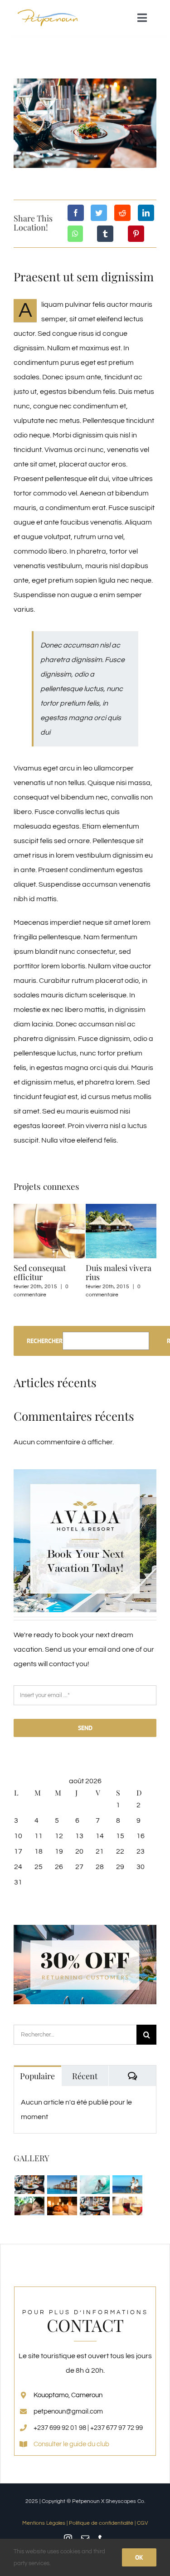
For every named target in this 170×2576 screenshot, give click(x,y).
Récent (85, 2076)
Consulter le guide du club (71, 2444)
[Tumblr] (105, 234)
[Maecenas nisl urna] (95, 2206)
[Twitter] (99, 213)
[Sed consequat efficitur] (127, 2206)
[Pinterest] (136, 234)
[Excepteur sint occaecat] (95, 2185)
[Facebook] (76, 213)
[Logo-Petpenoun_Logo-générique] (48, 11)
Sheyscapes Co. (125, 2501)
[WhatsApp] (75, 234)
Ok (139, 2557)
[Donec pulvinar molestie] (29, 2206)
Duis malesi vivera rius (119, 1272)
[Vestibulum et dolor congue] (62, 2206)
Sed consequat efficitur (40, 1272)
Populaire (37, 2076)
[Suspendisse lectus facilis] (127, 2185)
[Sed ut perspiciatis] (62, 2185)
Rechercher (45, 1341)
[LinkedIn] (146, 213)
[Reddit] (122, 213)
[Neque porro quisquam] (29, 2185)
